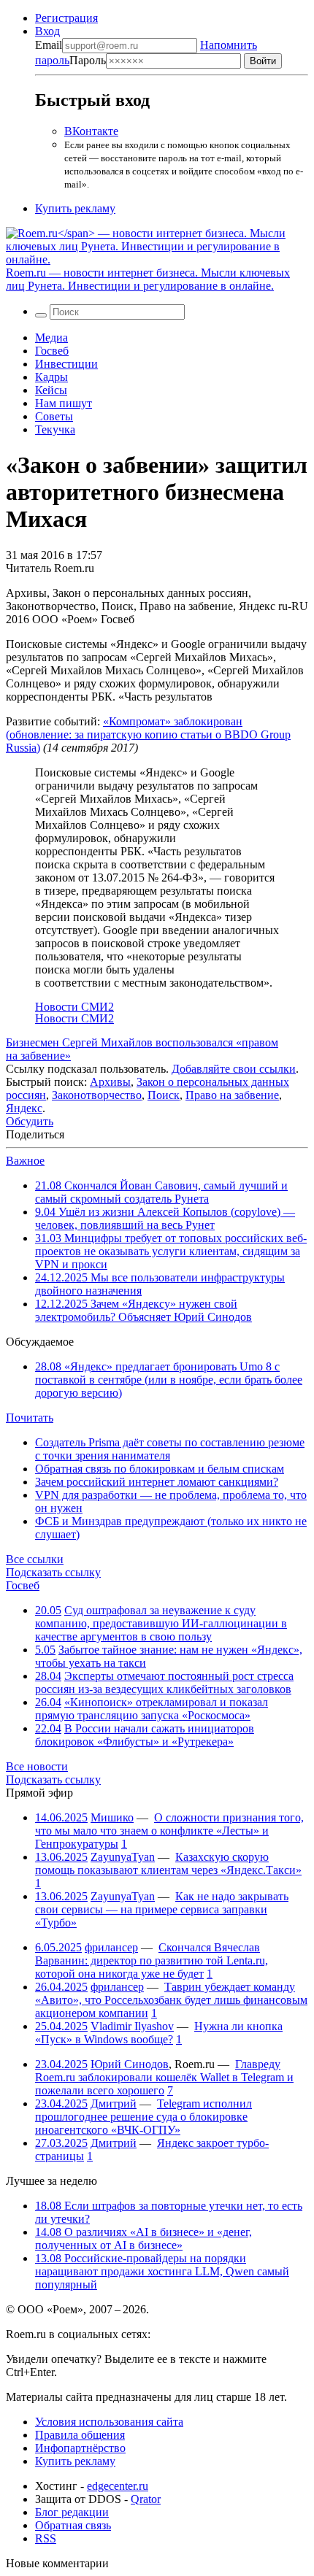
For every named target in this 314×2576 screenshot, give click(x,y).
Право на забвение (232, 1095)
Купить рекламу (75, 208)
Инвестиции (66, 364)
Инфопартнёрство (80, 2448)
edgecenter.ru (118, 2486)
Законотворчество (97, 1095)
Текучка (55, 429)
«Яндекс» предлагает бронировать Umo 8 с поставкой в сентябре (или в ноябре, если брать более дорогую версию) (169, 1380)
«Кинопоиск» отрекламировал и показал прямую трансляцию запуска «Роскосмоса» (152, 1709)
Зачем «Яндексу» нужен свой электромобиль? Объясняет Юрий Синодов (143, 1310)
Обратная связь (73, 2525)
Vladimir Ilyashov (132, 2026)
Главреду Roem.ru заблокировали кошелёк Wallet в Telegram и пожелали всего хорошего (164, 2077)
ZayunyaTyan (123, 1857)
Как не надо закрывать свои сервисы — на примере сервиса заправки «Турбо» (162, 1909)
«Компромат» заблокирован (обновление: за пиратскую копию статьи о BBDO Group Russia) (148, 734)
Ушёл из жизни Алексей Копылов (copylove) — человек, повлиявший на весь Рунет (165, 1218)
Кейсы (51, 390)
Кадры (51, 377)
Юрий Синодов (130, 2064)
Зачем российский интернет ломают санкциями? (157, 1482)
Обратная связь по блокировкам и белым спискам (160, 1469)
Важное (25, 1161)
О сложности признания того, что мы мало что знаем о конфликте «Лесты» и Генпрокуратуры (169, 1831)
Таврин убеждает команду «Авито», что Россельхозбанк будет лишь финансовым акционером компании (171, 2000)
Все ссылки (35, 1559)
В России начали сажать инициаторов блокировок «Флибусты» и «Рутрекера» (145, 1735)
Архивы (110, 1082)
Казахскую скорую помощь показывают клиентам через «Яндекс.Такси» (168, 1863)
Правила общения (80, 2435)
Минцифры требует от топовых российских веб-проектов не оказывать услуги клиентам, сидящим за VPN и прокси (171, 1251)
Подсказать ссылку (53, 1572)
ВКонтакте (91, 131)
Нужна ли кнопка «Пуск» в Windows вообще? (159, 2033)
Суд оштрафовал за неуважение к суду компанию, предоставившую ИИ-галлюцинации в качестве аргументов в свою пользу (161, 1623)
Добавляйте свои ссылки (234, 1069)
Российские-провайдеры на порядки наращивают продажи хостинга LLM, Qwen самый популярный (162, 2271)
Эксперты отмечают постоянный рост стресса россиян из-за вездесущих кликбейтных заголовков (164, 1682)
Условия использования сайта (109, 2422)
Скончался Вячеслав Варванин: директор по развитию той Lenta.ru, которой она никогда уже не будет (152, 1960)
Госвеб (52, 351)
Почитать (30, 1418)
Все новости (37, 1766)
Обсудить (30, 1121)
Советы (54, 416)
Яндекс (24, 1108)
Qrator (146, 2499)
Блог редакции (72, 2512)
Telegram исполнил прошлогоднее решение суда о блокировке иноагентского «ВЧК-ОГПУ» (143, 2117)
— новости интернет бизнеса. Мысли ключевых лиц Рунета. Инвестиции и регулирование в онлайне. (148, 279)
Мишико (112, 1817)
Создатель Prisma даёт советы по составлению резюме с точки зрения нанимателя (170, 1449)
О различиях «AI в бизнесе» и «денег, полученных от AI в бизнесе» (143, 2238)
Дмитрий (114, 2103)
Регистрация (66, 18)
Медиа (51, 338)
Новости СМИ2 (74, 1007)
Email (49, 45)
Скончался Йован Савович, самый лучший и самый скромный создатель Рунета (161, 1192)
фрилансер (111, 1947)
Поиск (164, 1095)
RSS (46, 2538)
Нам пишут (64, 403)
